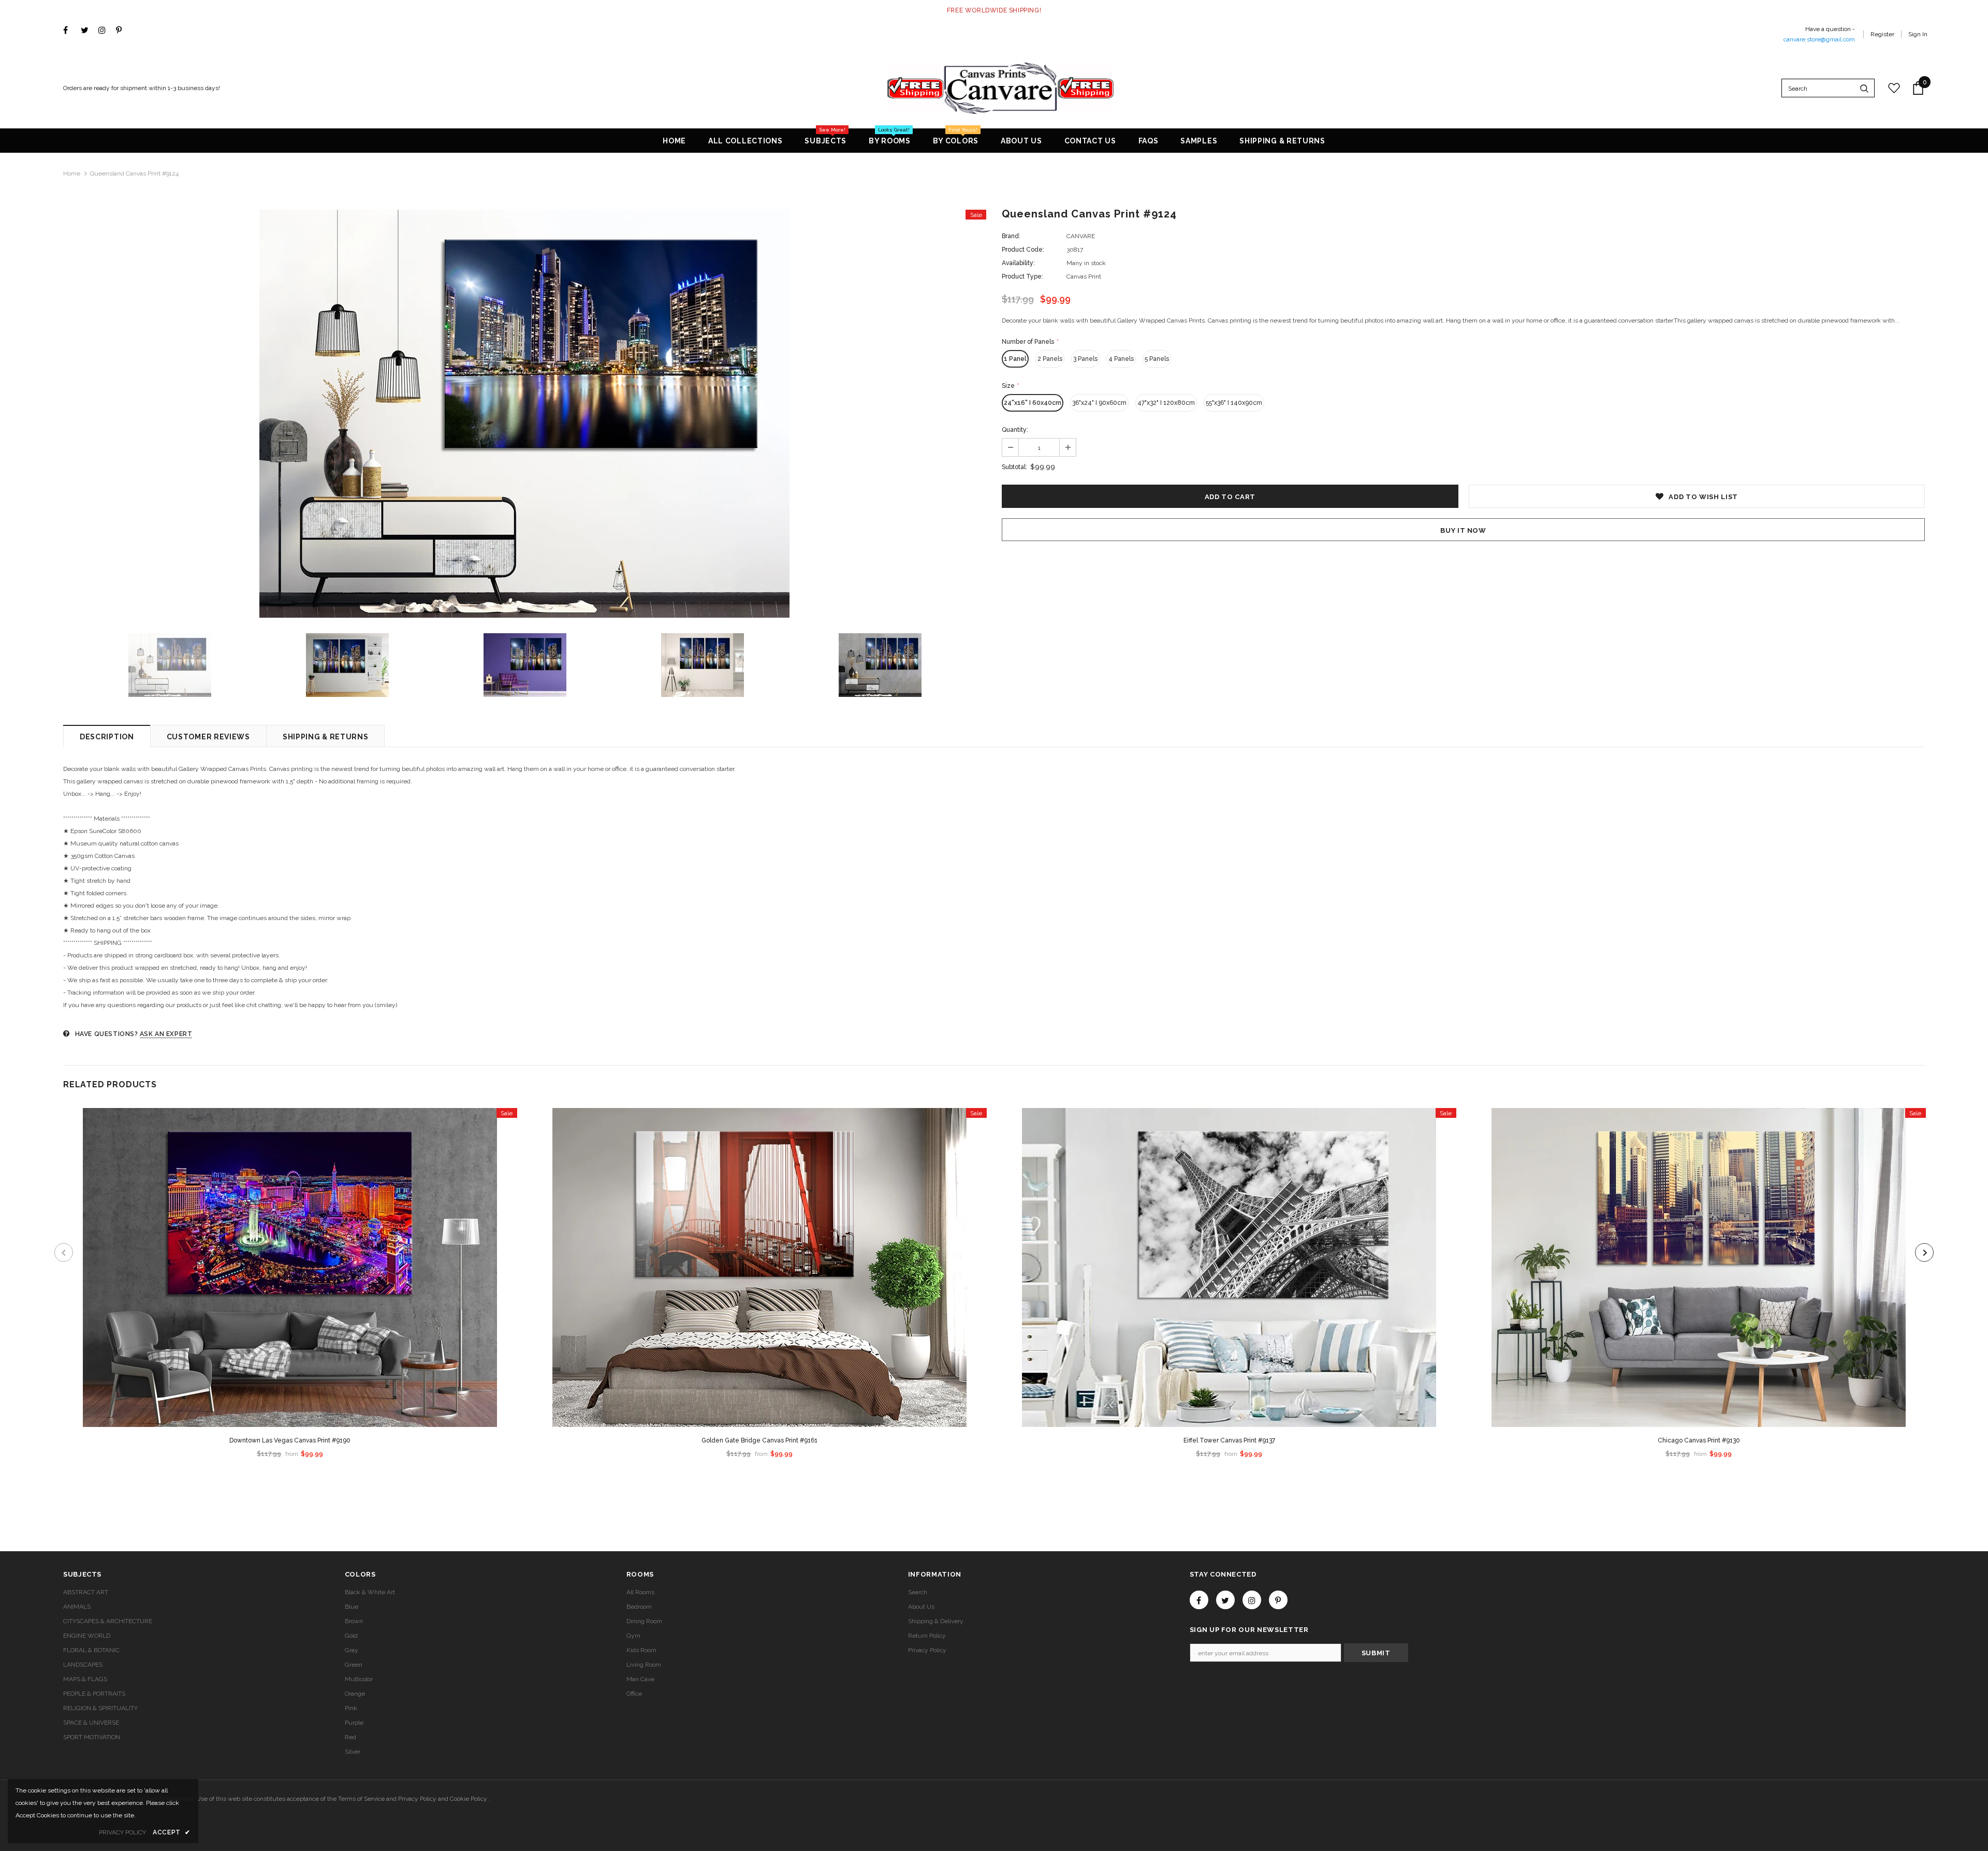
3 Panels (1085, 359)
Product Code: (1023, 250)
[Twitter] (87, 31)
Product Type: (1022, 276)
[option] (525, 414)
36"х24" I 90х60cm (1099, 403)
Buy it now (1463, 530)
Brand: (1011, 236)
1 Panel (1015, 359)
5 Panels (1157, 359)
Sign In (1918, 34)
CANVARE (1081, 236)
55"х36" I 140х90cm (1234, 403)
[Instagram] (105, 31)
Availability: (1018, 263)
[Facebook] (70, 31)
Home (72, 173)
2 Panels (1050, 359)
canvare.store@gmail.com (1819, 39)
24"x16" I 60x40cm (1033, 403)
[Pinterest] (122, 31)
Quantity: (1015, 430)
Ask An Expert (166, 1034)
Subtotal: (1014, 467)
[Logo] (1001, 88)
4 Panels (1121, 359)
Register (1882, 34)
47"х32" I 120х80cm (1166, 403)
